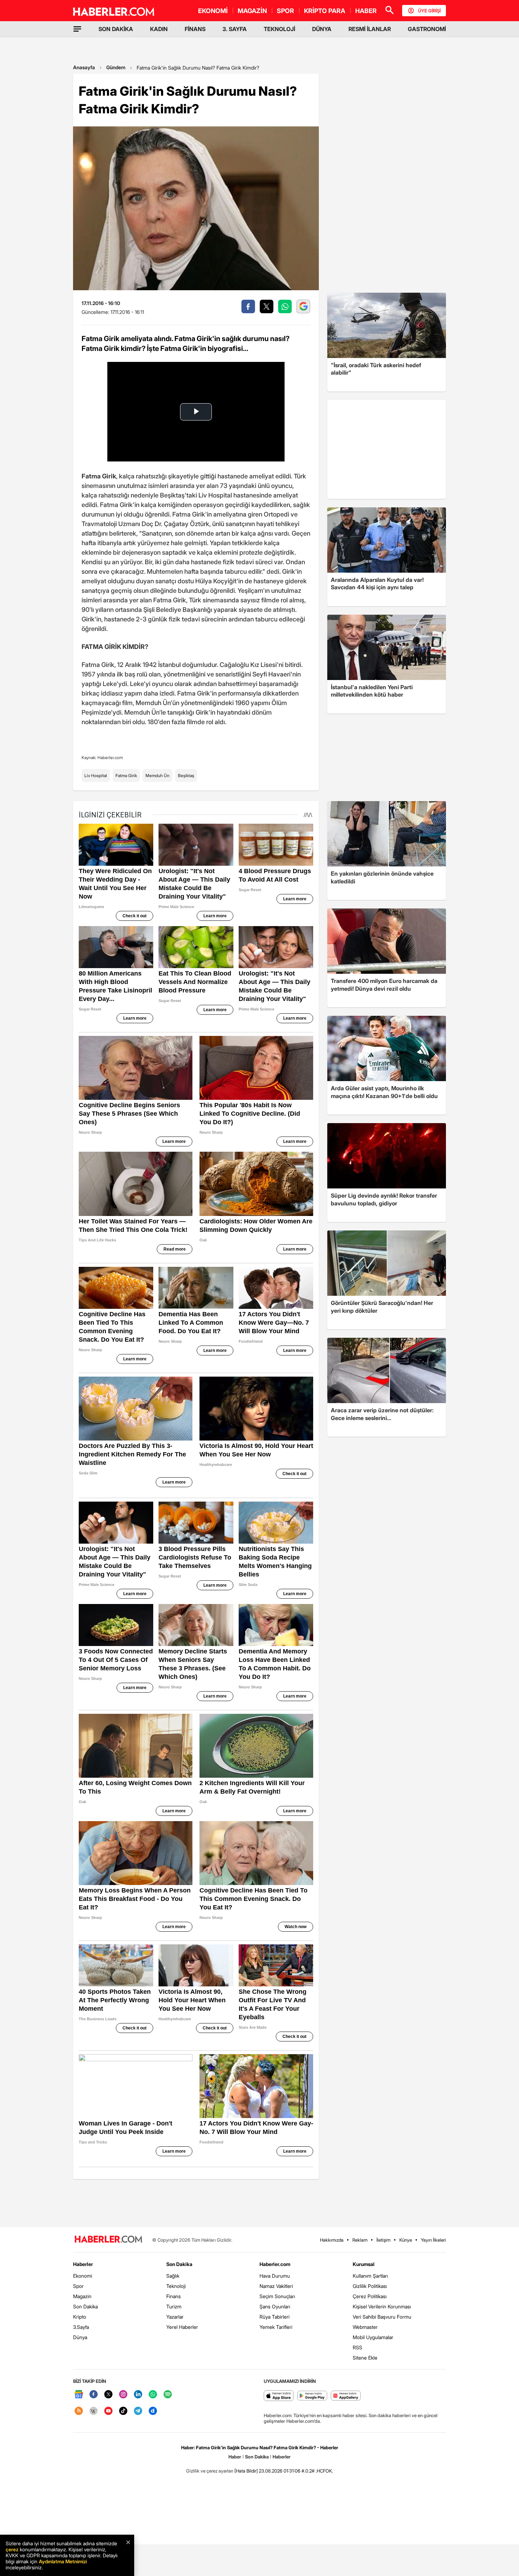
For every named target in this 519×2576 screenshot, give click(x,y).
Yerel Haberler (182, 2327)
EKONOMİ (213, 11)
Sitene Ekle (365, 2358)
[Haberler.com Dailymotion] (153, 2411)
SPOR (285, 11)
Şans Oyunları (275, 2306)
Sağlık (173, 2276)
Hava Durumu (275, 2276)
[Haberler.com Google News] (79, 2395)
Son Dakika (85, 2306)
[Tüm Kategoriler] (77, 29)
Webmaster (365, 2327)
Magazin (82, 2296)
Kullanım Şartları (370, 2276)
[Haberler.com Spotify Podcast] (168, 2395)
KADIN (159, 29)
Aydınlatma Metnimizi (63, 2561)
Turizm (174, 2306)
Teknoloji (176, 2286)
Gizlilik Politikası (370, 2286)
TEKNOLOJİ (279, 29)
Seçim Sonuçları (277, 2296)
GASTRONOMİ (427, 29)
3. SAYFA (235, 29)
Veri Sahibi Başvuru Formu (382, 2317)
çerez (12, 2549)
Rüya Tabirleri (275, 2317)
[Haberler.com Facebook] (94, 2395)
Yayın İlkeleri (433, 2240)
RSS (357, 2347)
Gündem (116, 67)
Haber (235, 2457)
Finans (174, 2296)
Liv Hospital (96, 776)
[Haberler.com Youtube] (108, 2411)
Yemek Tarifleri (276, 2327)
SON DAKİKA (116, 29)
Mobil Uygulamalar (373, 2337)
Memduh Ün (157, 776)
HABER (366, 11)
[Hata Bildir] (246, 2471)
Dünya (80, 2337)
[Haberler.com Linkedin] (138, 2395)
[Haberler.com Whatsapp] (153, 2395)
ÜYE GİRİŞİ (429, 11)
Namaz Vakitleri (276, 2286)
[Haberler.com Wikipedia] (94, 2411)
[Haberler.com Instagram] (123, 2395)
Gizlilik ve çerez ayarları (210, 2471)
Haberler (83, 2264)
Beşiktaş (186, 776)
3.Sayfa (81, 2327)
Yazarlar (175, 2317)
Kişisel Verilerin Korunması (382, 2306)
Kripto (80, 2317)
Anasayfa (84, 67)
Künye (406, 2240)
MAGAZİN (252, 11)
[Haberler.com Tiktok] (123, 2411)
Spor (78, 2286)
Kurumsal (364, 2264)
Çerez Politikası (370, 2296)
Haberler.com (275, 2264)
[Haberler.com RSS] (79, 2411)
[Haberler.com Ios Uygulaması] (279, 2396)
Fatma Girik (126, 776)
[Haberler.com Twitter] (108, 2395)
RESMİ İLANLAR (370, 29)
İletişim (383, 2240)
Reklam (360, 2240)
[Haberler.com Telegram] (138, 2411)
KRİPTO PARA (325, 11)
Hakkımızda (332, 2240)
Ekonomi (83, 2276)
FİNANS (195, 29)
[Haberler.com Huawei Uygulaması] (346, 2396)
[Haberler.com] (108, 2240)
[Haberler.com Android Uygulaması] (312, 2396)
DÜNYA (322, 29)
